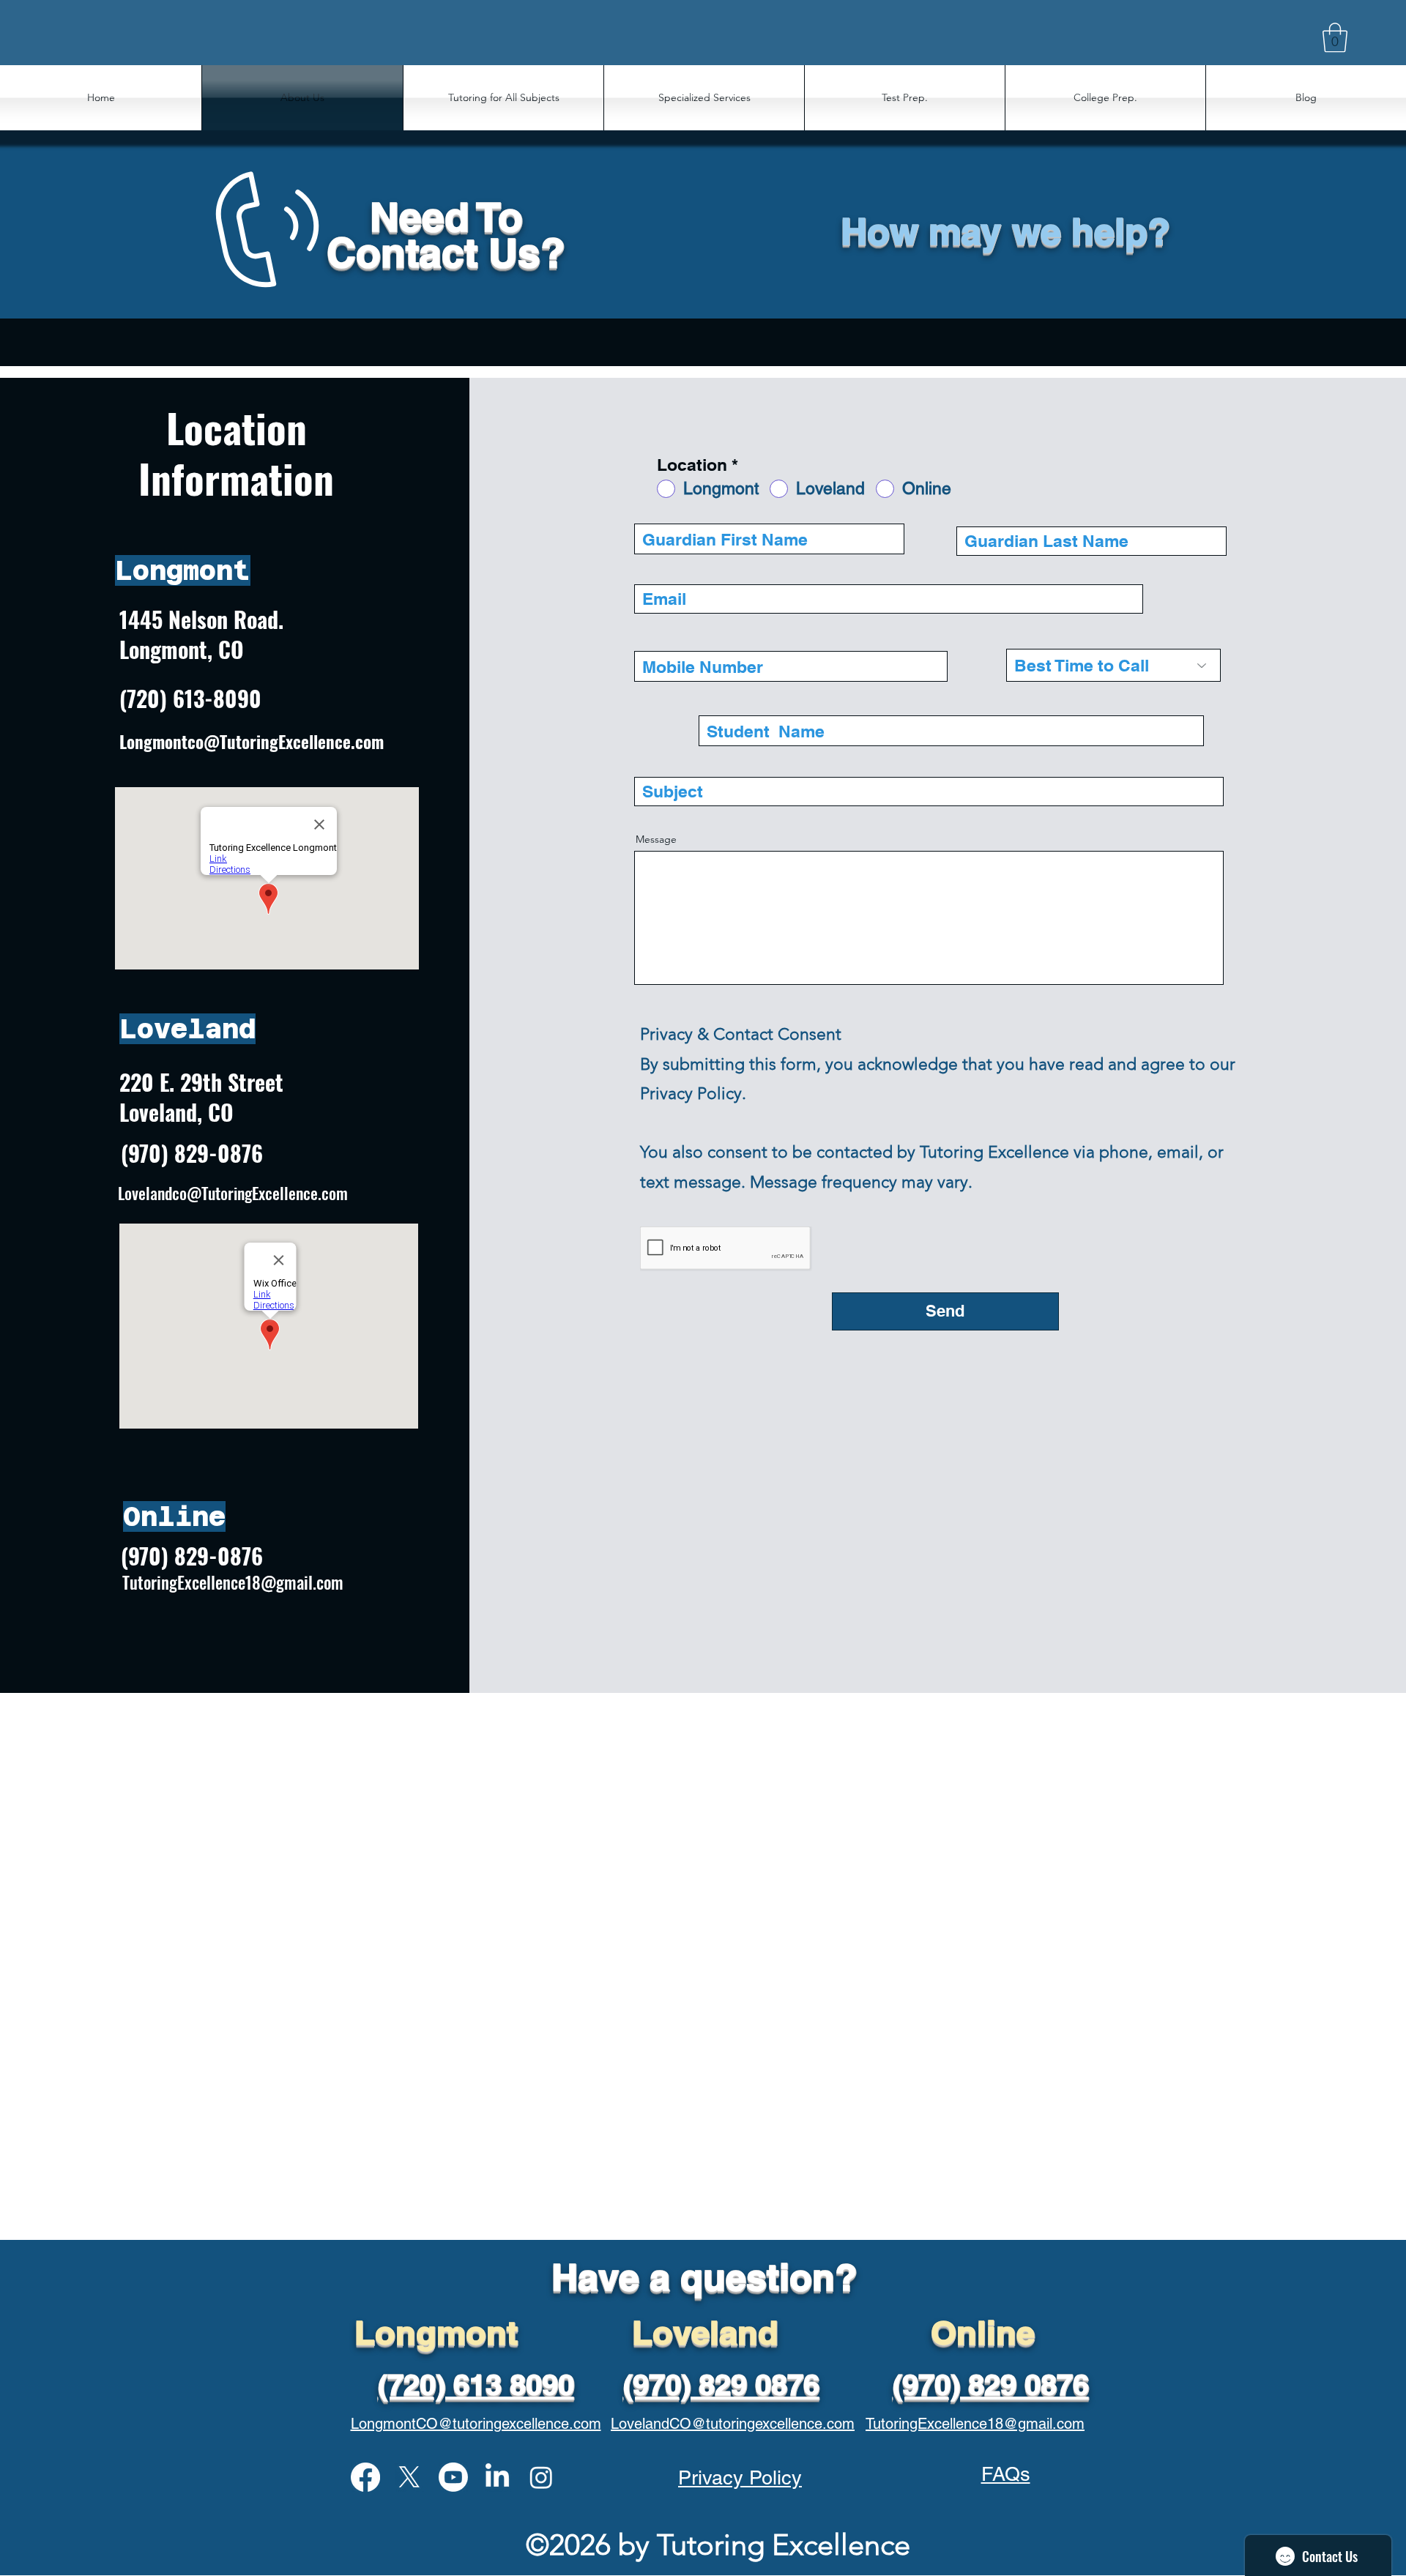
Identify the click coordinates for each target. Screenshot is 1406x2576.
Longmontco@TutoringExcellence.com (252, 742)
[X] (409, 2477)
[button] (1335, 37)
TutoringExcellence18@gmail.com (233, 1582)
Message (656, 839)
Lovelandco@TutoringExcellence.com (233, 1193)
